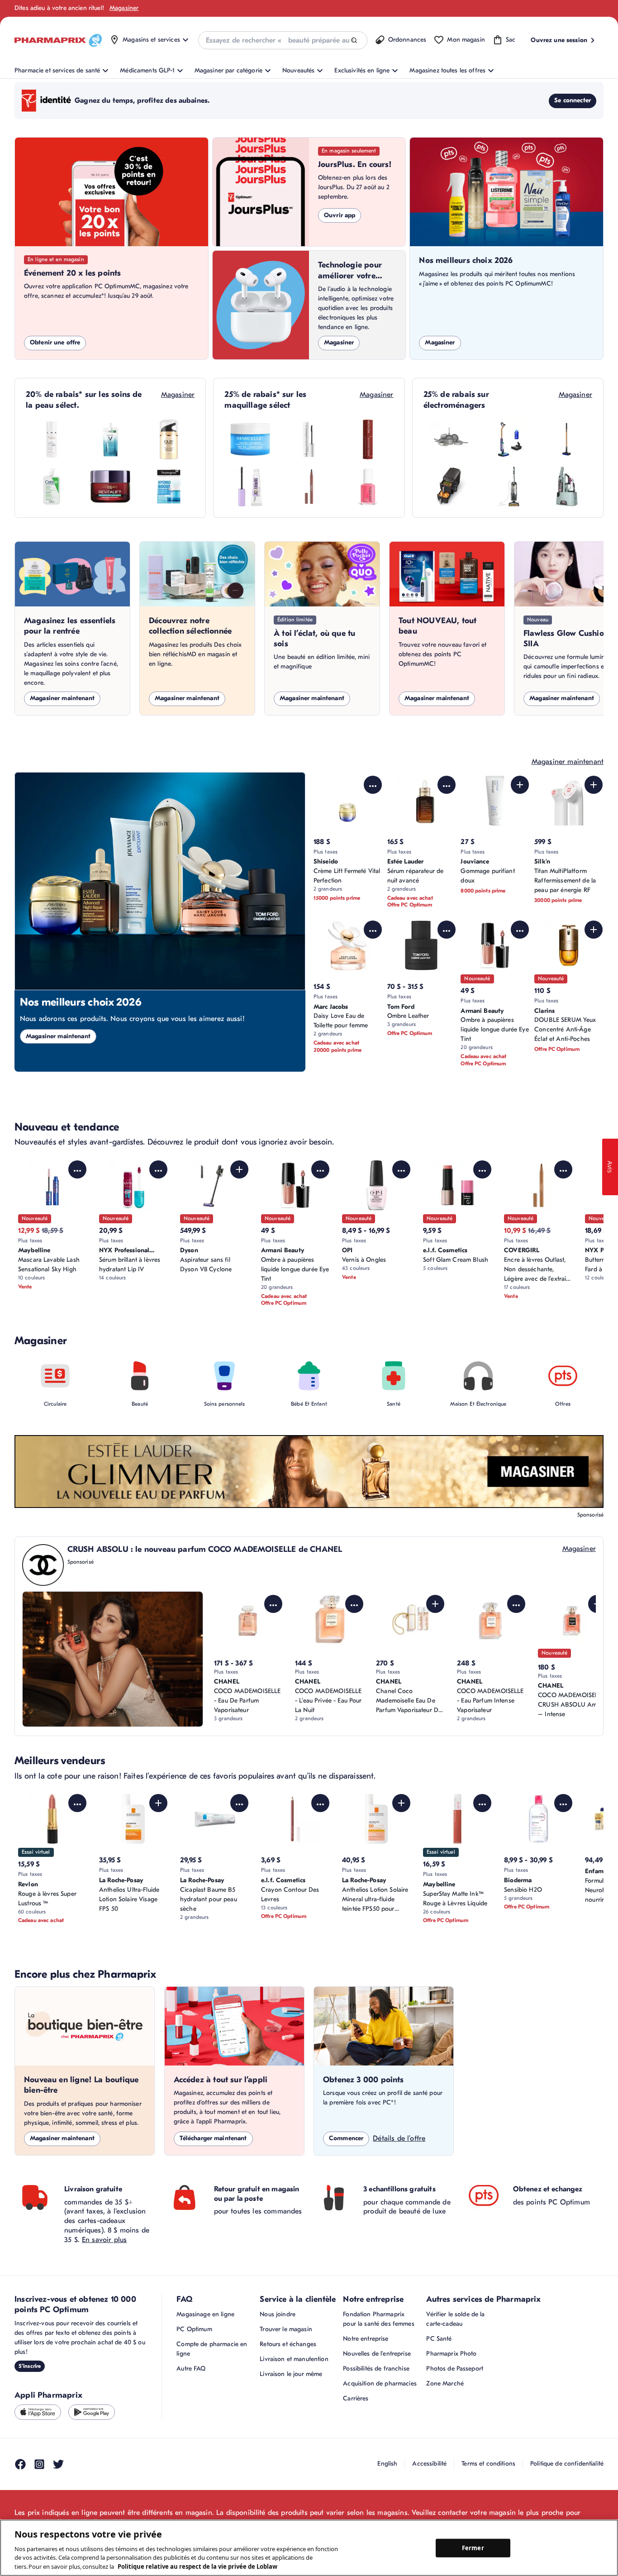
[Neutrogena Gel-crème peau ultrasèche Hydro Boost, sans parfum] (169, 487)
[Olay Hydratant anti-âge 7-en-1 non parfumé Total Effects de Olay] (169, 439)
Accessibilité (429, 2464)
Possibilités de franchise (376, 2368)
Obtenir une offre (55, 342)
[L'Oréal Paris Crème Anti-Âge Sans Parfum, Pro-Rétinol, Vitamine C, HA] (110, 487)
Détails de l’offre (399, 2138)
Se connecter (573, 100)
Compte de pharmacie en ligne (212, 2349)
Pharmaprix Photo (451, 2354)
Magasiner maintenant (62, 698)
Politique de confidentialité (567, 2464)
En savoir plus (104, 2240)
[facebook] (20, 2464)
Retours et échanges (288, 2344)
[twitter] (58, 2464)
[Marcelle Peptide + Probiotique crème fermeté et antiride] (250, 439)
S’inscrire (30, 2366)
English (387, 2464)
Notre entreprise (366, 2339)
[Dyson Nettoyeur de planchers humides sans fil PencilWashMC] (566, 439)
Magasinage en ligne (205, 2314)
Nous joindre (278, 2314)
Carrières (356, 2398)
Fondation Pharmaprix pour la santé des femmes (378, 2319)
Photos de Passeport (455, 2368)
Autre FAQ (191, 2368)
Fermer (473, 2547)
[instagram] (39, 2464)
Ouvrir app (340, 215)
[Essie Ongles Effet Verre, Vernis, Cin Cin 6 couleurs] (368, 487)
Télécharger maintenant (213, 2138)
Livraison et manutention (294, 2359)
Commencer (346, 2138)
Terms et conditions (488, 2464)
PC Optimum (194, 2329)
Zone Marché (445, 2383)
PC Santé (439, 2339)
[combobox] (283, 40)
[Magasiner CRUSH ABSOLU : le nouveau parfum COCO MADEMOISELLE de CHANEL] (113, 1659)
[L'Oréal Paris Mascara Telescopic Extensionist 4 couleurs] (309, 439)
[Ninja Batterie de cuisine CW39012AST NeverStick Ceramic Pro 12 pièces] (449, 439)
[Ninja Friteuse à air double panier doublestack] (449, 487)
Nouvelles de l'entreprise (377, 2354)
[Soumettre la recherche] (354, 41)
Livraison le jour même (291, 2374)
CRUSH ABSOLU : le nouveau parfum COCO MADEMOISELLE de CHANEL (205, 1549)
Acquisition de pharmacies (380, 2383)
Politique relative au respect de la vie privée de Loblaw (197, 2566)
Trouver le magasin (286, 2329)
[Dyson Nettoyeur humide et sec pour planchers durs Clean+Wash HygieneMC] (508, 439)
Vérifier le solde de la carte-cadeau (455, 2319)
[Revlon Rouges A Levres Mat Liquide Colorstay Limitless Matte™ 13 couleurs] (368, 439)
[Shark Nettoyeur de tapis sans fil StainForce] (566, 487)
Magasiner (124, 8)
